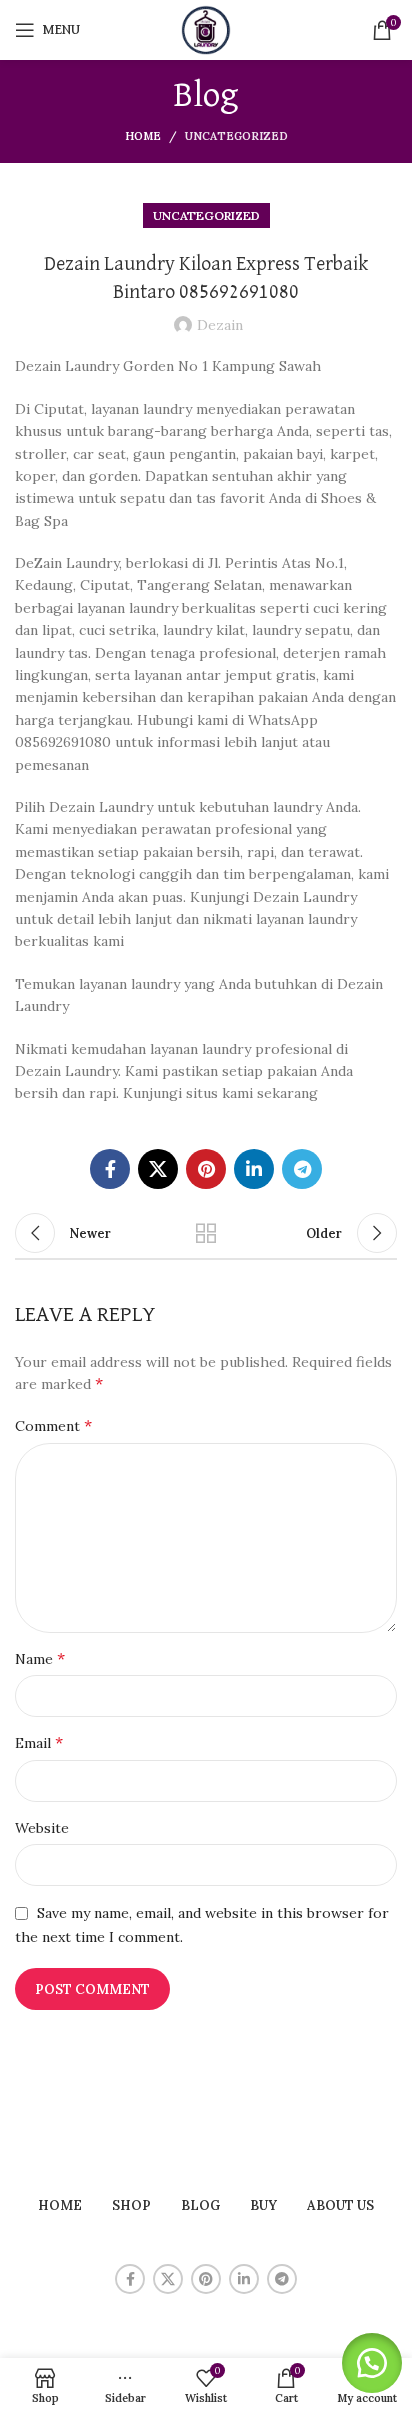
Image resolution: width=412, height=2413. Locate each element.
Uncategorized (236, 136)
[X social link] (158, 1169)
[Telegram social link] (302, 1169)
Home (143, 136)
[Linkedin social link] (254, 1169)
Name (40, 1658)
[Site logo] (206, 29)
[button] (372, 2363)
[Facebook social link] (110, 1169)
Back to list (206, 1233)
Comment (53, 1425)
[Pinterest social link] (206, 1169)
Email (39, 1742)
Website (42, 1828)
